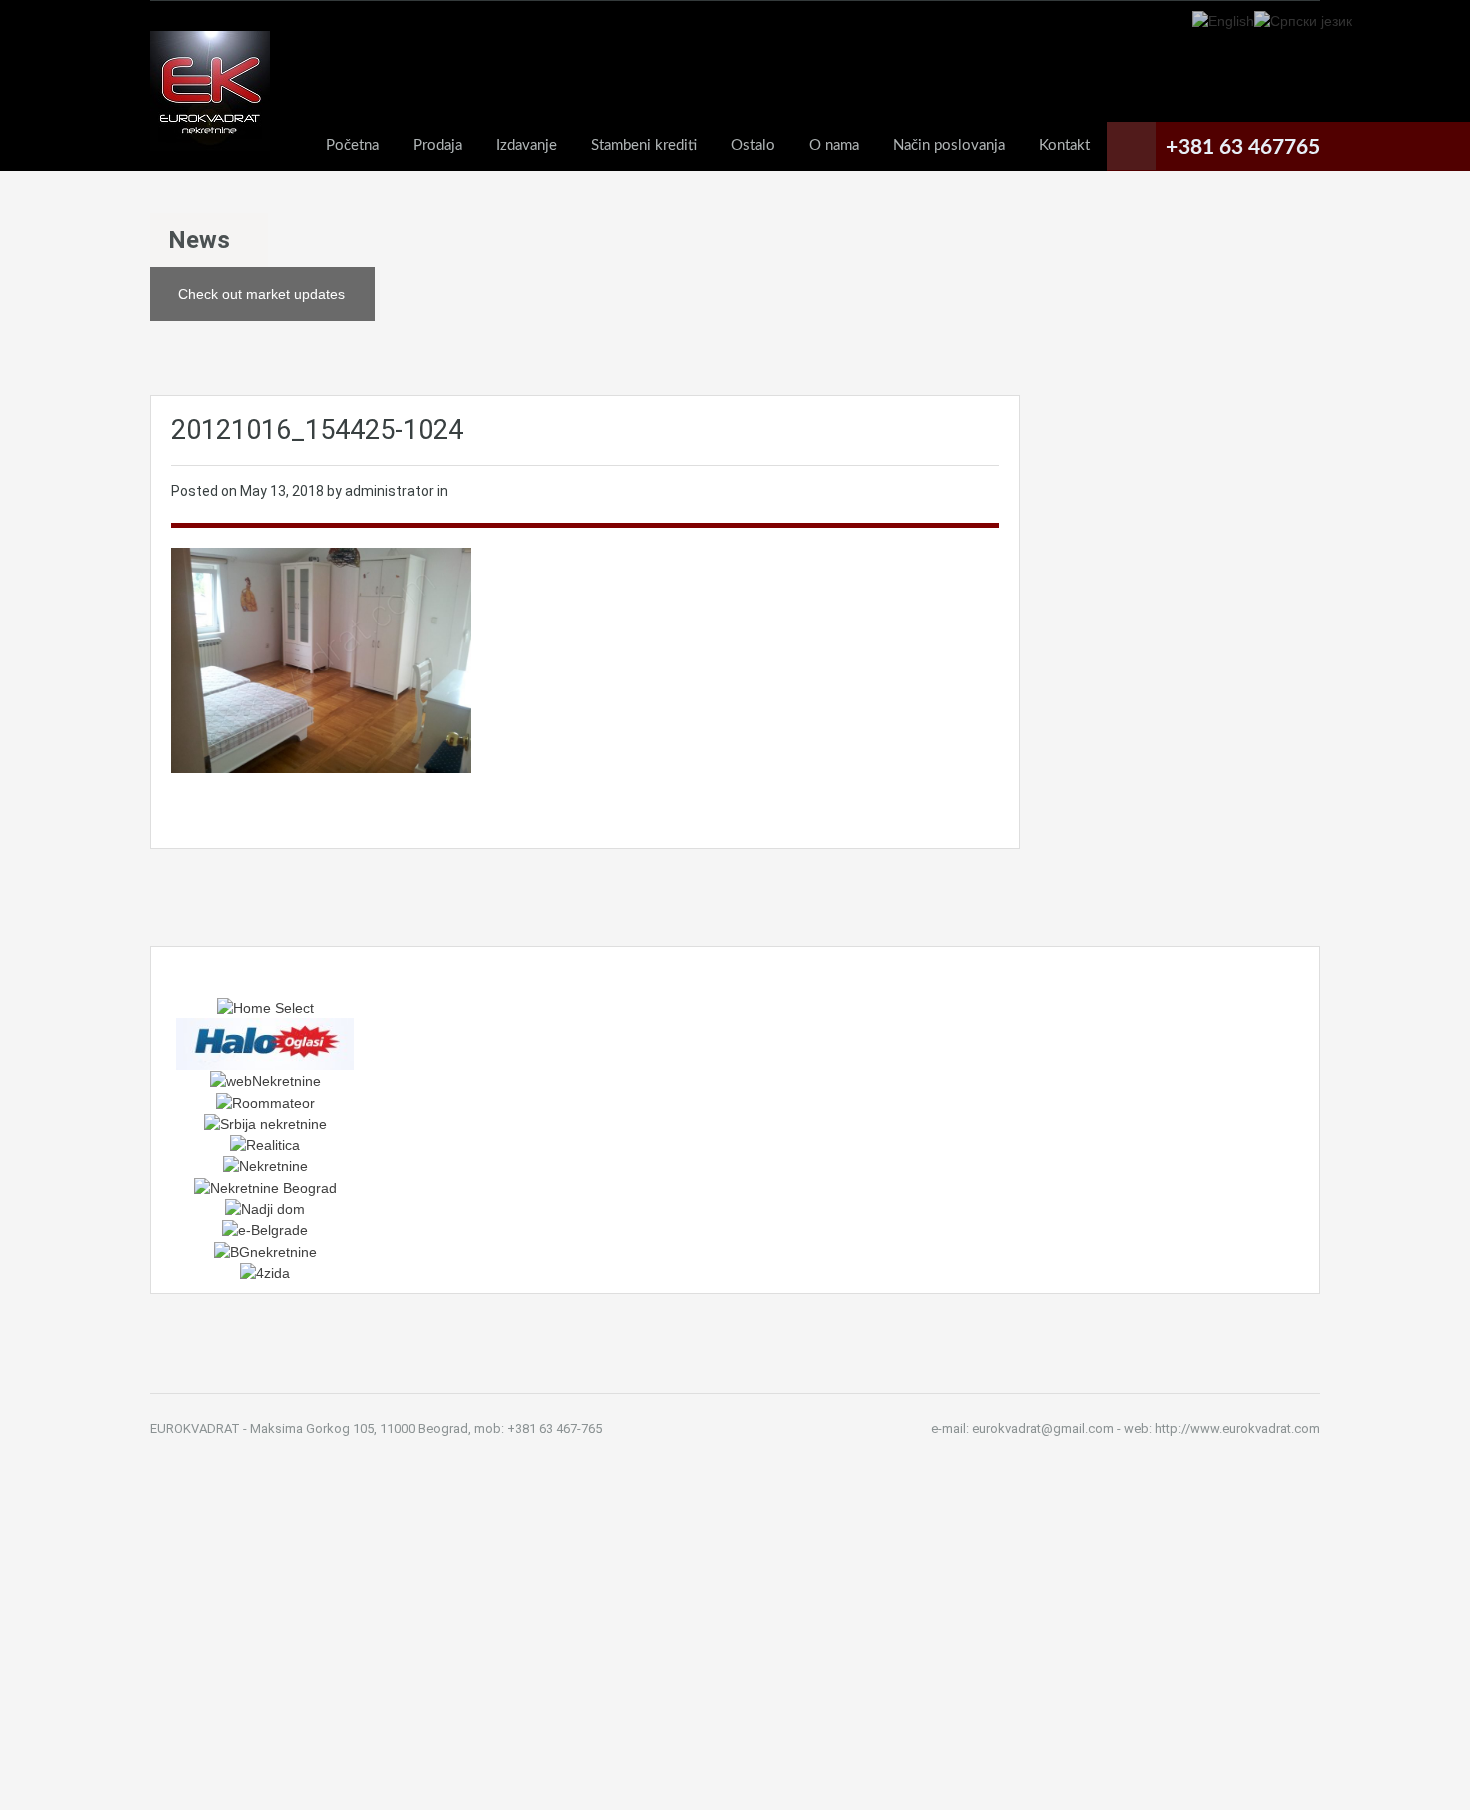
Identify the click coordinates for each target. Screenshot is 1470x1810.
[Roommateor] (265, 1101)
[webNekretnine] (265, 1080)
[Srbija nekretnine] (265, 1123)
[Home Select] (265, 1007)
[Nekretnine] (265, 1165)
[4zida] (265, 1272)
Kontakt (1064, 145)
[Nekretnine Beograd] (265, 1186)
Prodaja (437, 145)
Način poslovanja (949, 145)
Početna (352, 145)
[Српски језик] (1303, 20)
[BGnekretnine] (265, 1250)
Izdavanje (526, 145)
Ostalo (753, 145)
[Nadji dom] (265, 1208)
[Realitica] (265, 1144)
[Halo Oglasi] (265, 1043)
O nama (834, 145)
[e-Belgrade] (265, 1229)
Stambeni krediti (644, 145)
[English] (1223, 20)
